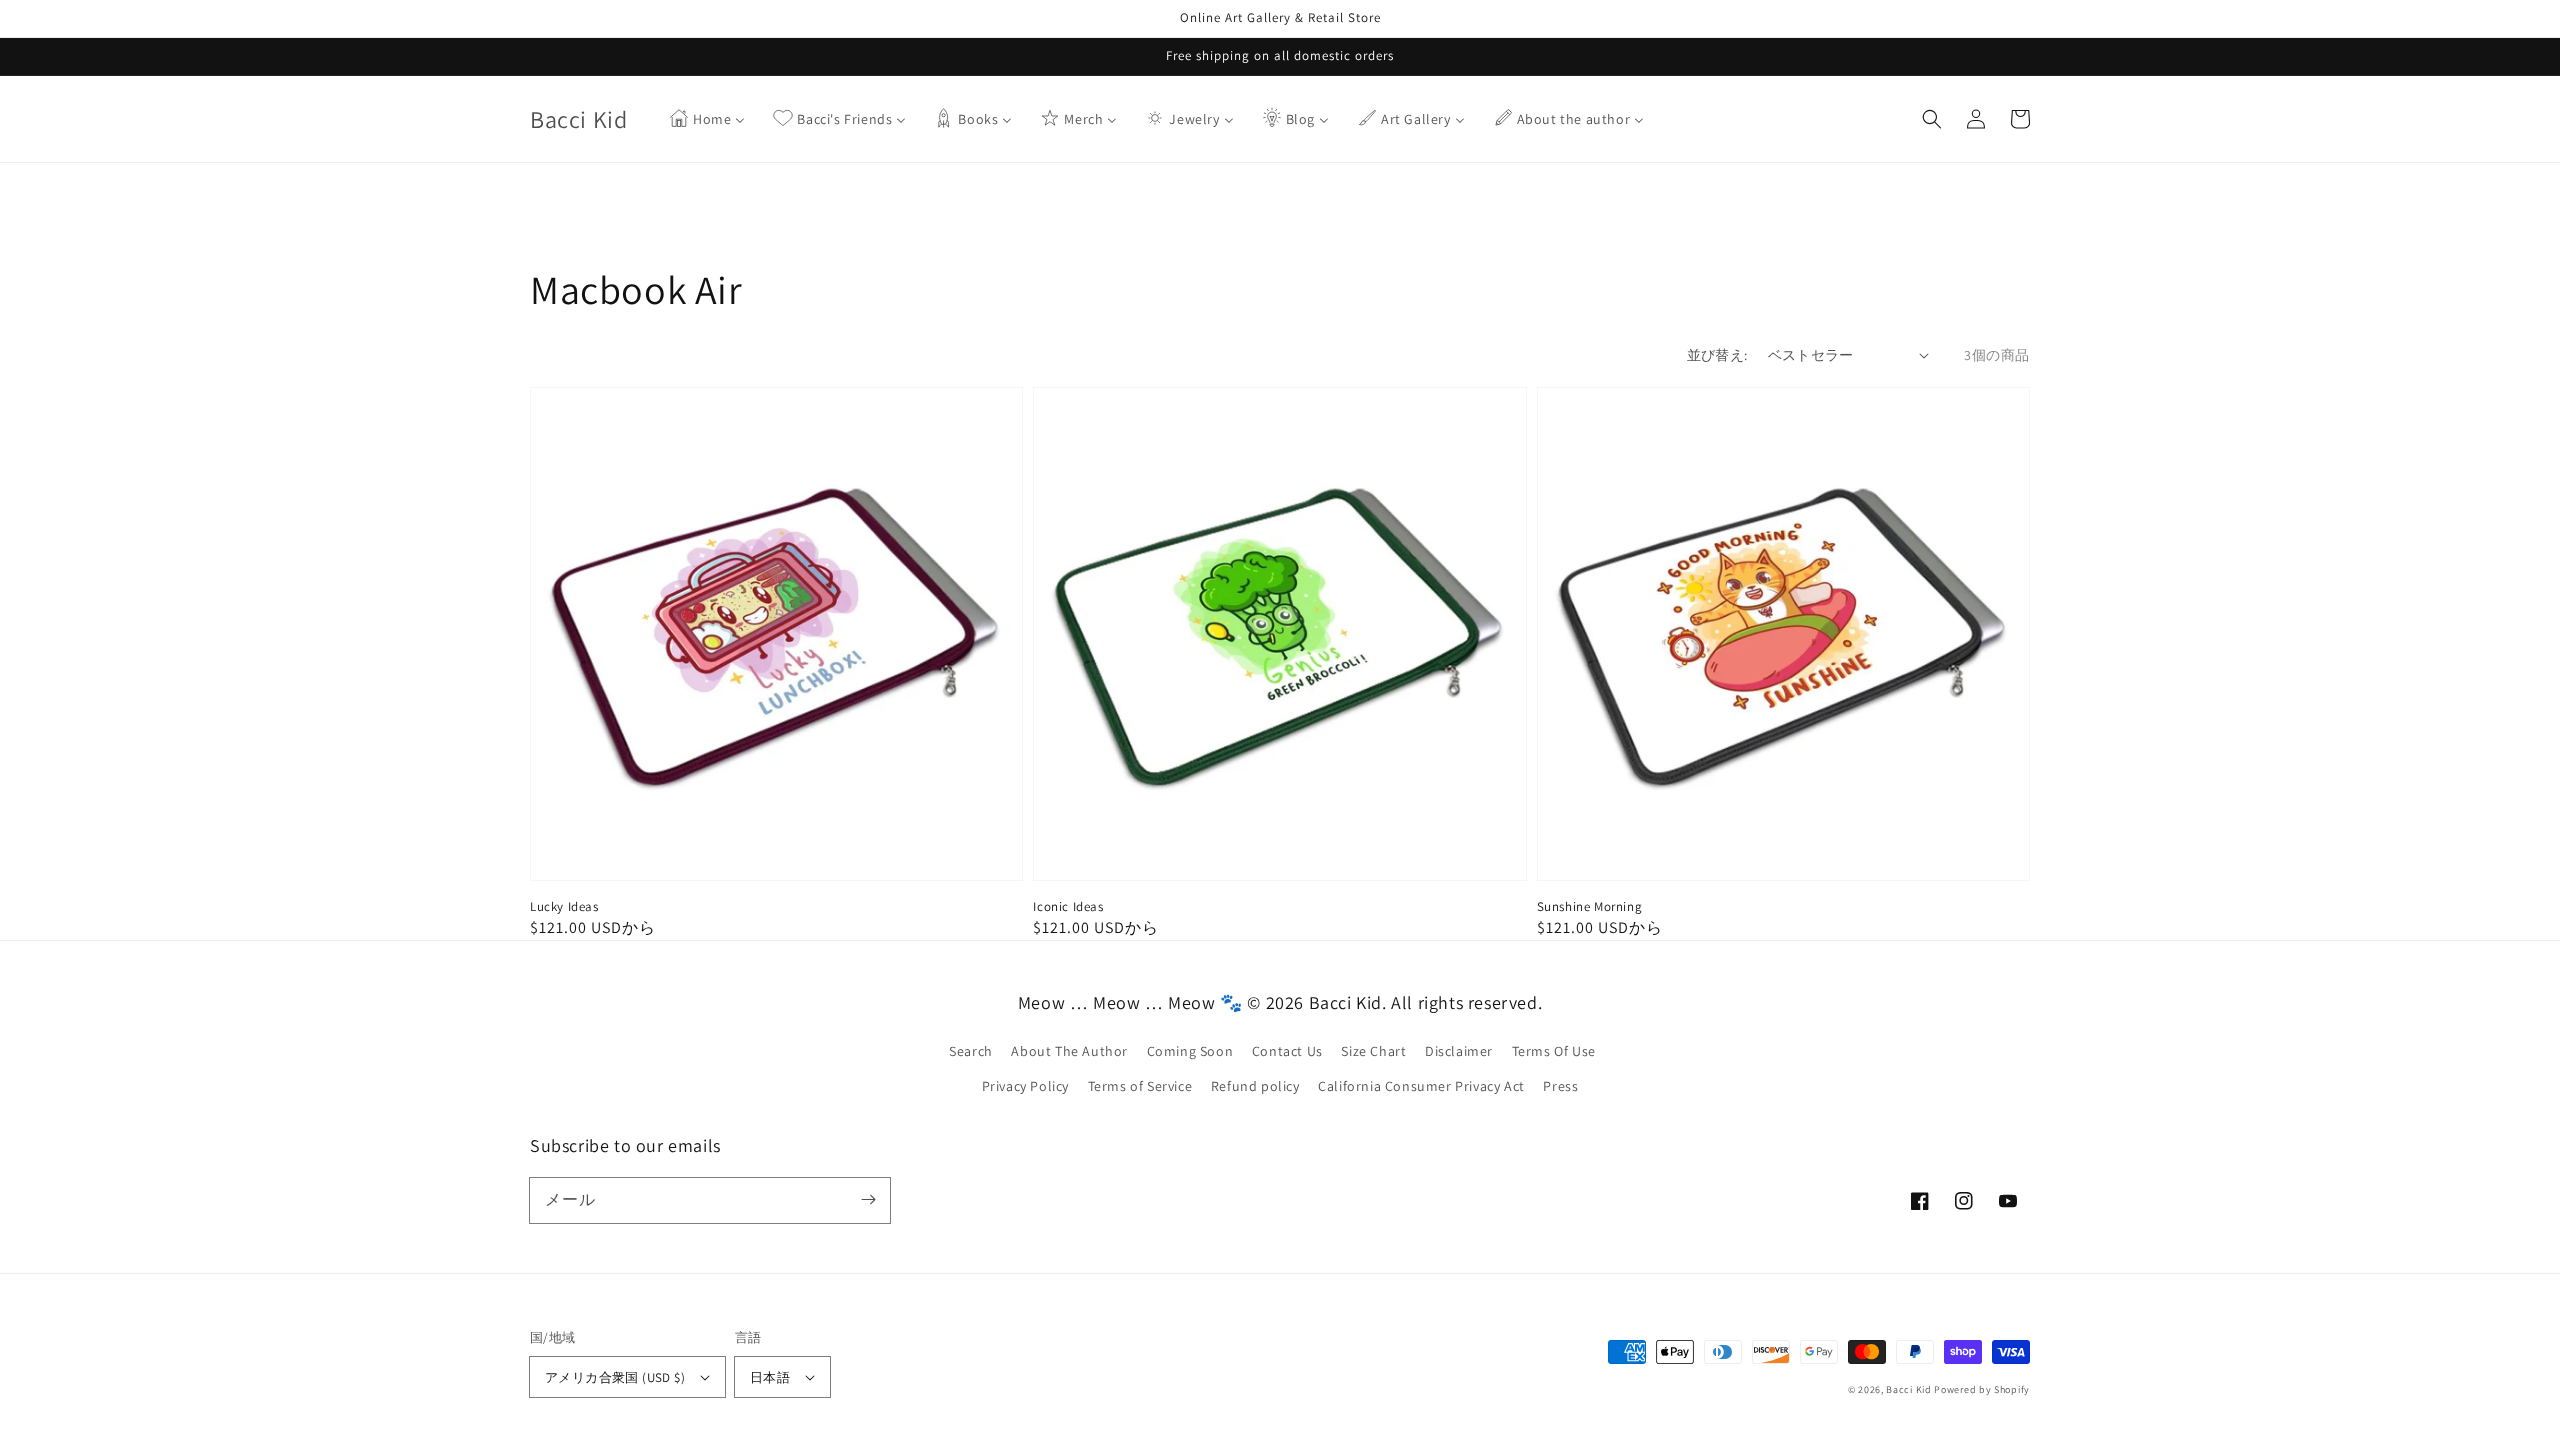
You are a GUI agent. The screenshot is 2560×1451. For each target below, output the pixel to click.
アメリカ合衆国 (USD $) (615, 1377)
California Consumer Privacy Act (1421, 1086)
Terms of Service (1140, 1086)
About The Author (1069, 1051)
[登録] (868, 1200)
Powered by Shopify (1982, 1389)
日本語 (770, 1377)
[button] (1932, 119)
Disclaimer (1459, 1051)
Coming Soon (1190, 1051)
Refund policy (1255, 1086)
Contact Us (1287, 1051)
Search (971, 1051)
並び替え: (1717, 355)
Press (1560, 1086)
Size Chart (1373, 1051)
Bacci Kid (1908, 1389)
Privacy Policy (1025, 1086)
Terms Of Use (1554, 1051)
